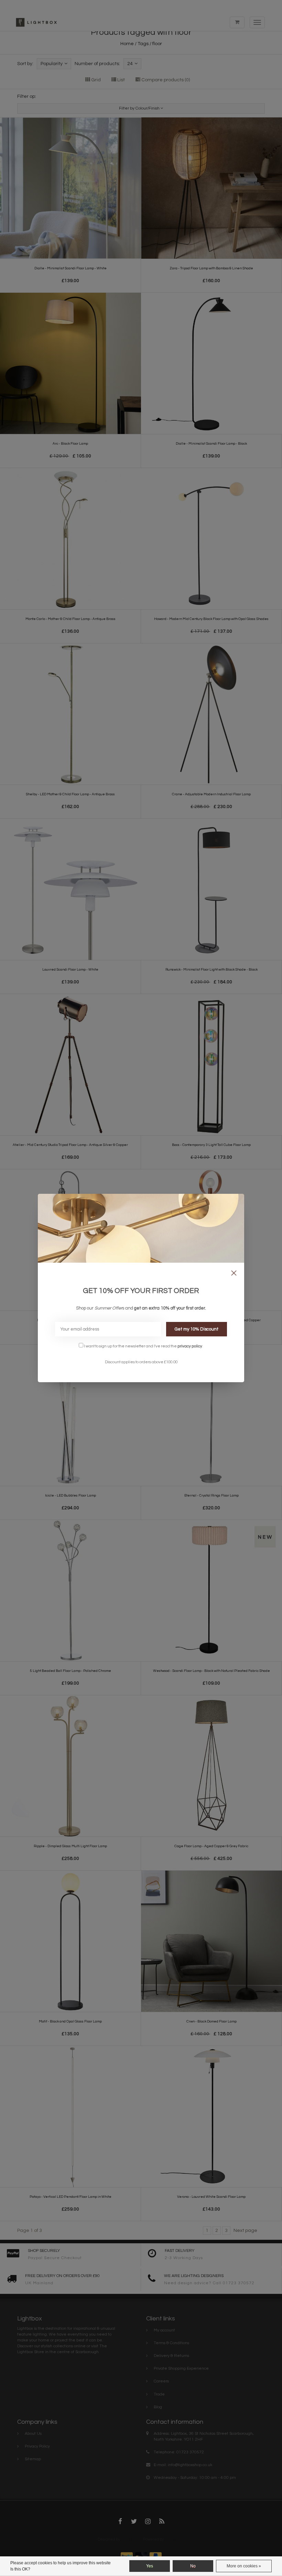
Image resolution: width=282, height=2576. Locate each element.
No (193, 2566)
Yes (150, 2566)
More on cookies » (244, 2566)
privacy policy (190, 1346)
